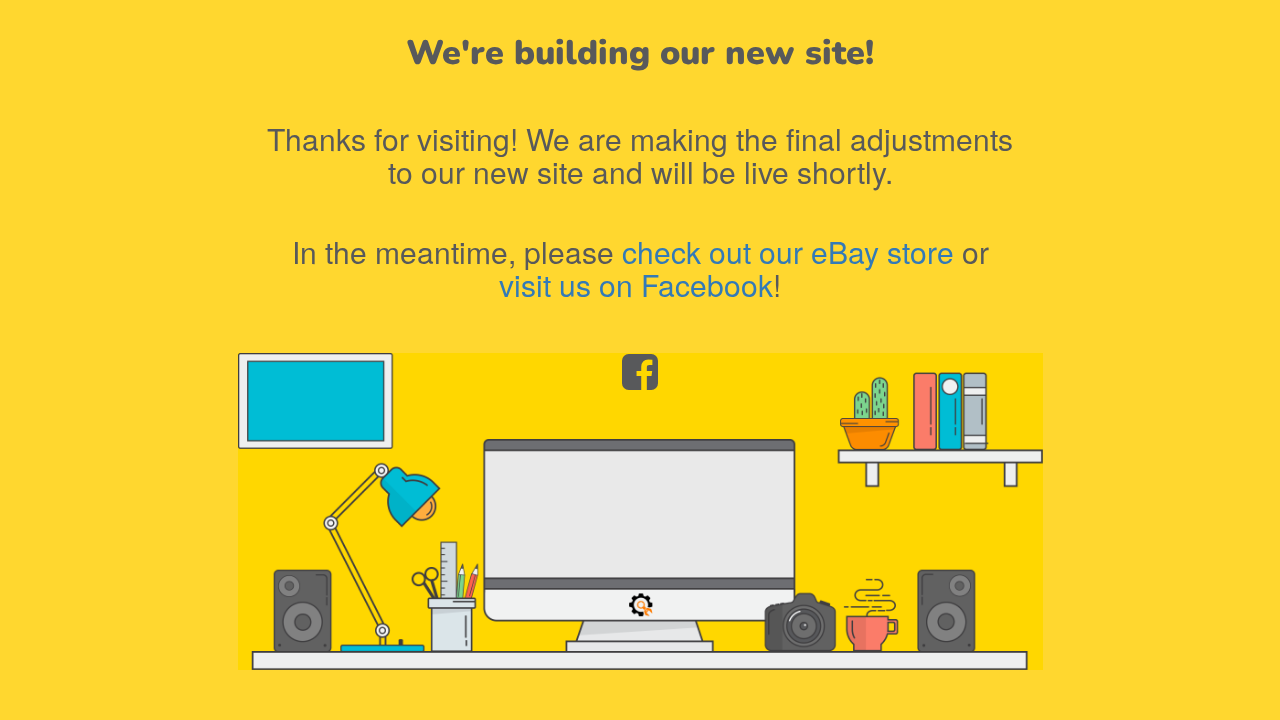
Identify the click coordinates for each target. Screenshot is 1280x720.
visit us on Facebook (636, 284)
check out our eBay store (788, 251)
